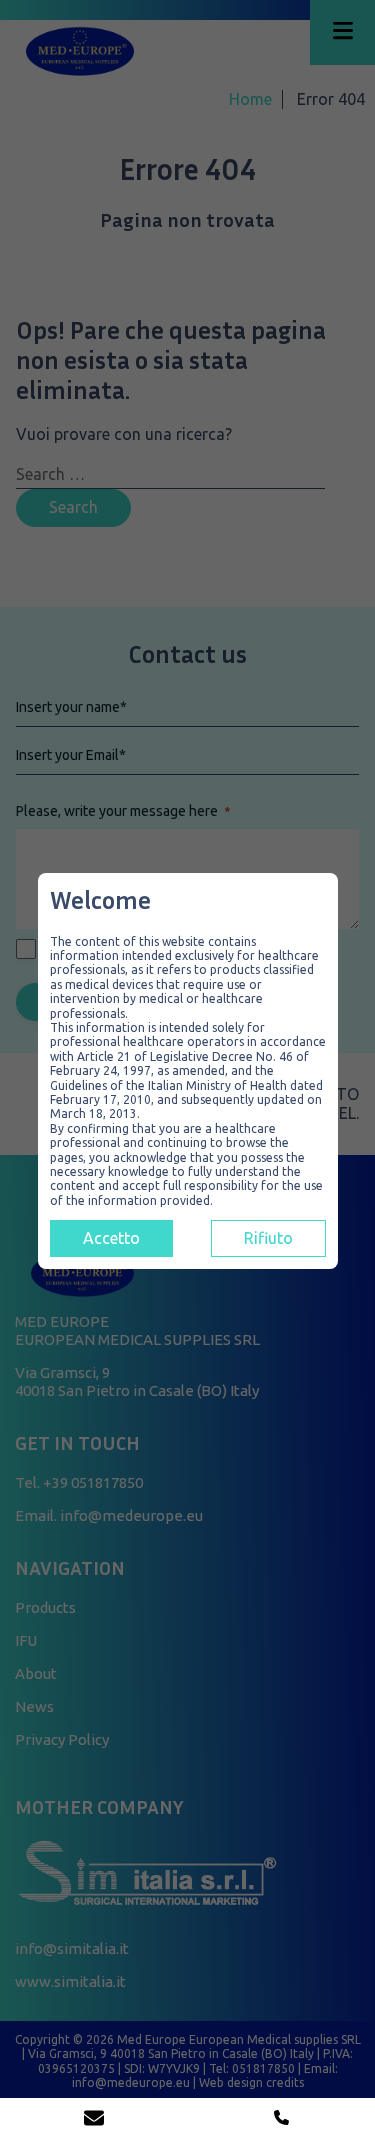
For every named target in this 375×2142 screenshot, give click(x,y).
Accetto (111, 1238)
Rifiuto (268, 1238)
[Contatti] (94, 2120)
